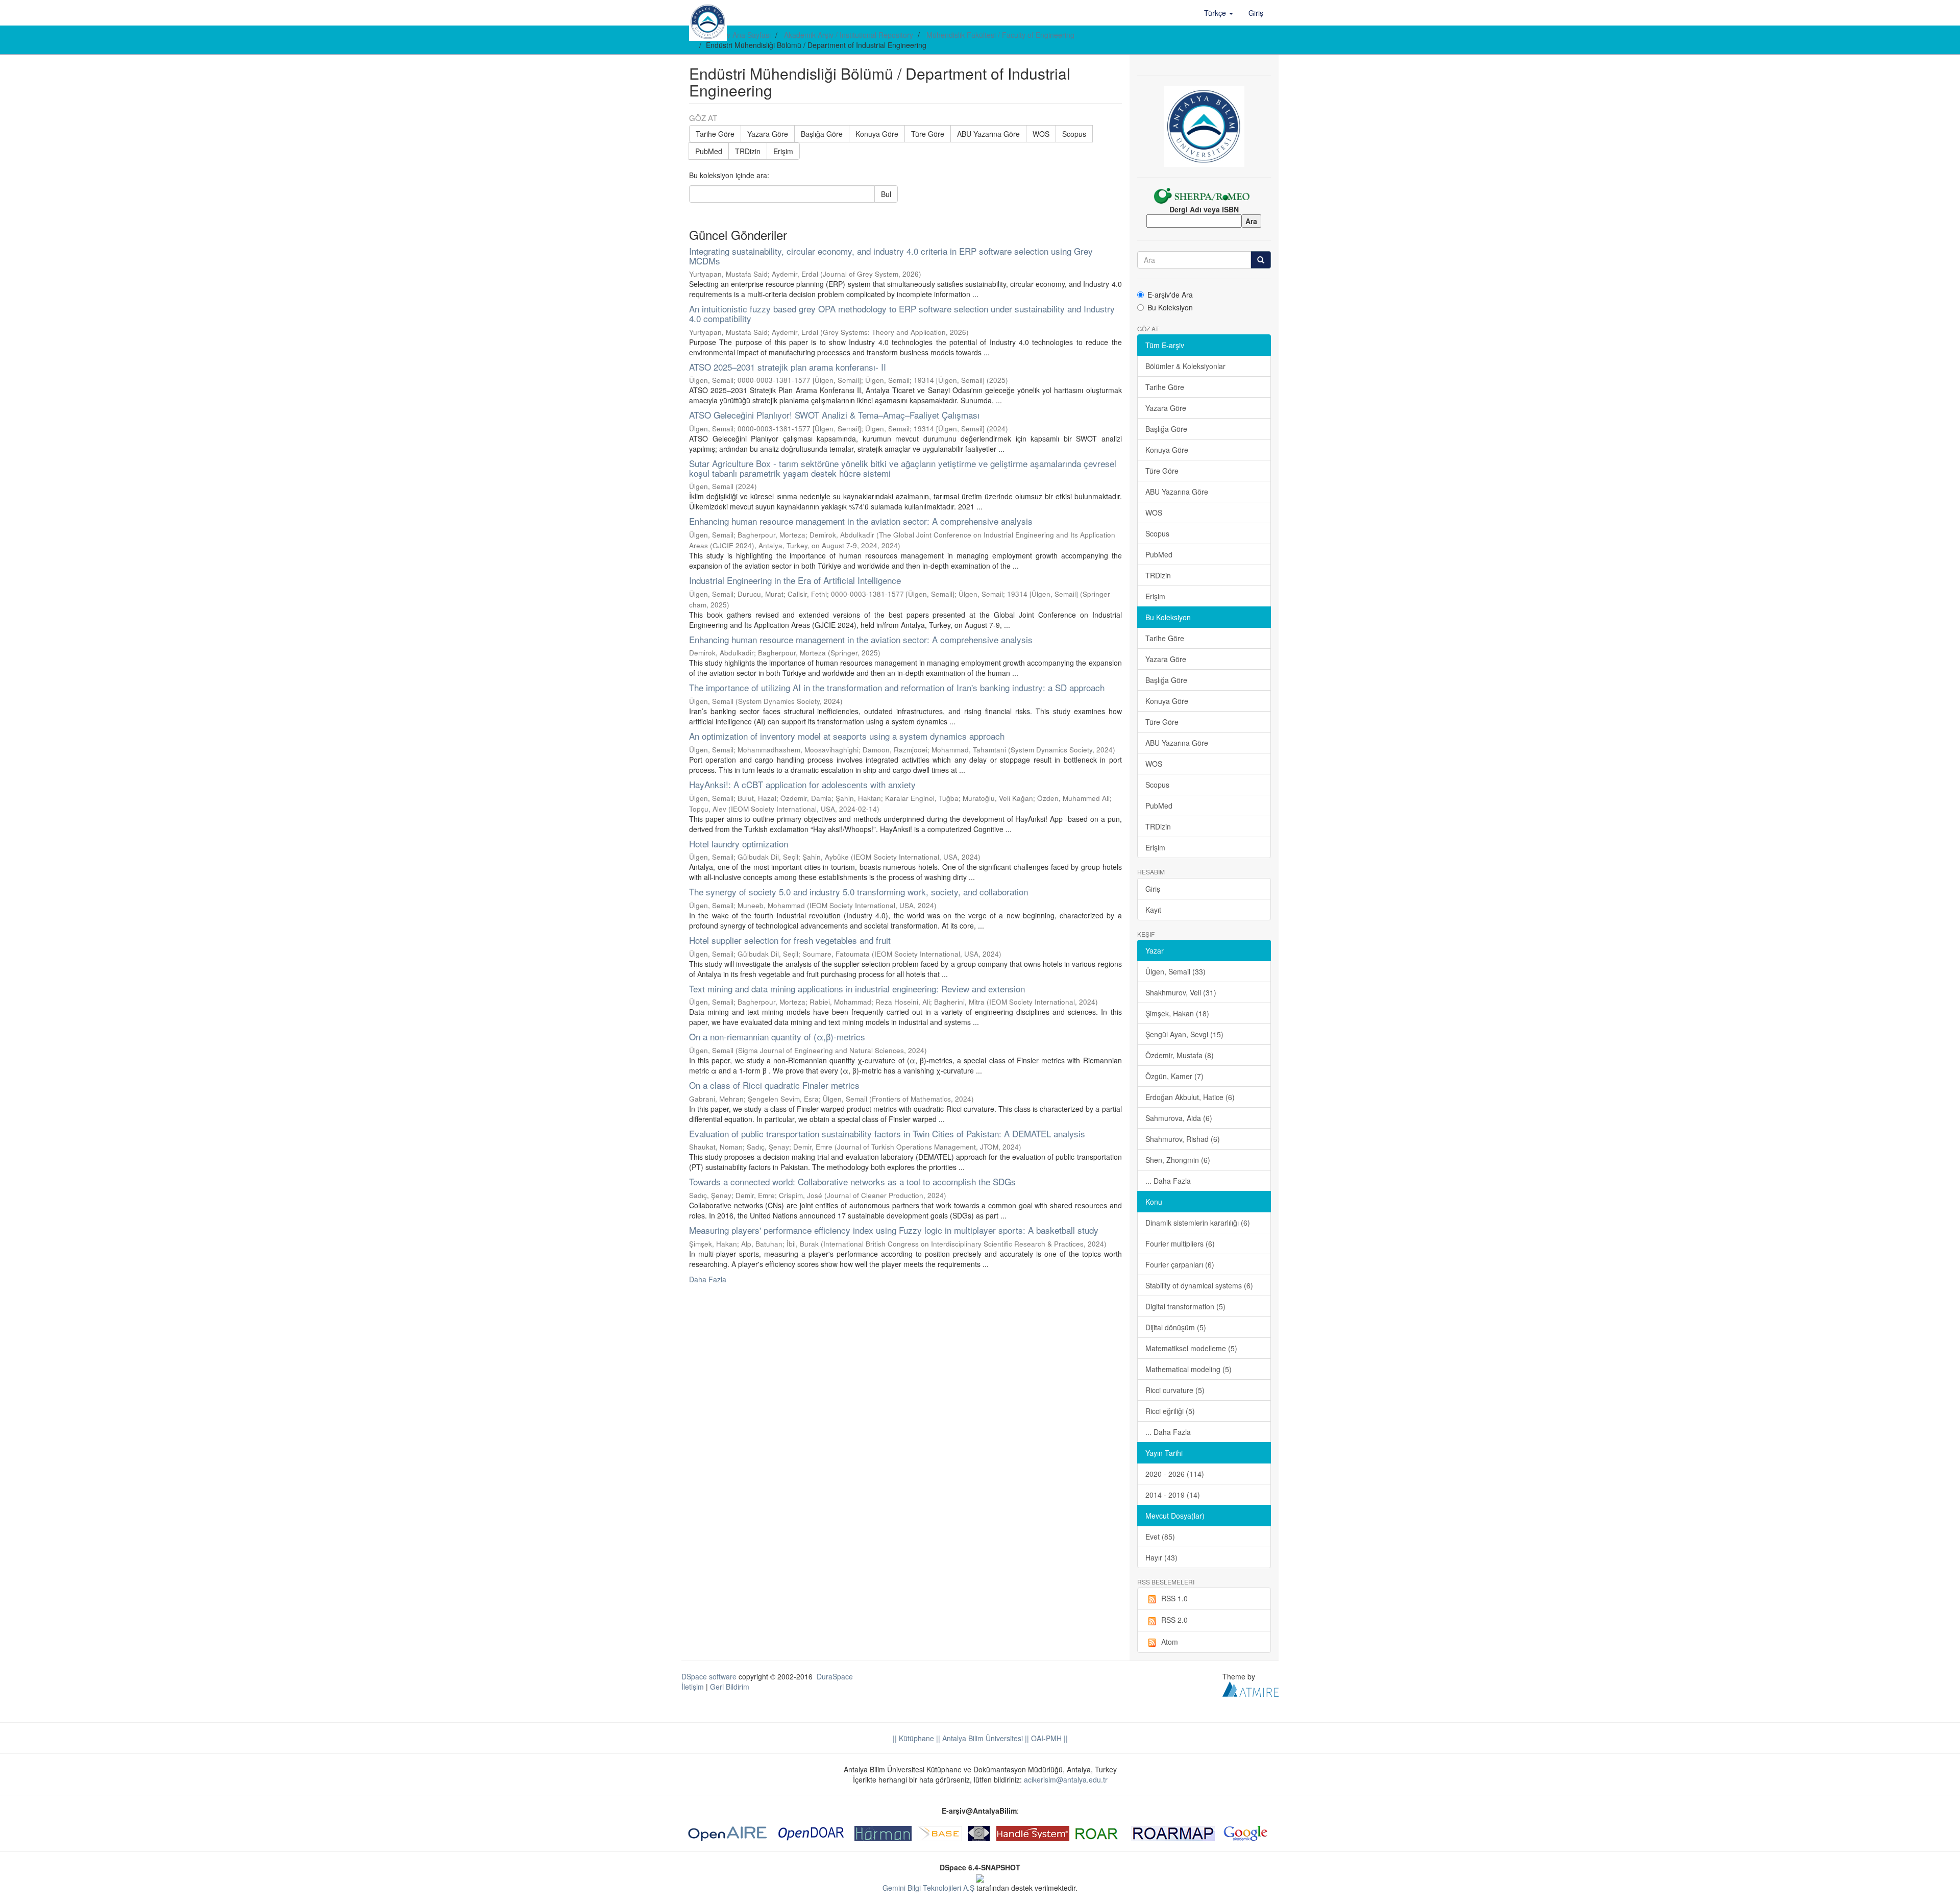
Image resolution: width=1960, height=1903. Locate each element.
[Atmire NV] (1251, 1688)
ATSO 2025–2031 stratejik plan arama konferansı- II (788, 367)
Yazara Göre (768, 134)
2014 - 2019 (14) (1173, 1495)
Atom (1170, 1642)
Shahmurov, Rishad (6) (1183, 1139)
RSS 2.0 (1174, 1620)
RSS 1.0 (1174, 1598)
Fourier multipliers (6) (1180, 1243)
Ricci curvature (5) (1175, 1390)
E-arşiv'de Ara (1170, 295)
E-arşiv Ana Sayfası (739, 35)
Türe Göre (928, 134)
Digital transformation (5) (1185, 1306)
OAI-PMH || (1048, 1738)
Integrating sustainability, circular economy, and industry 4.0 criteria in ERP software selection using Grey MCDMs (891, 256)
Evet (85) (1160, 1536)
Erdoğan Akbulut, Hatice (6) (1190, 1097)
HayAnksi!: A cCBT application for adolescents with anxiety (802, 784)
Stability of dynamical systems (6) (1199, 1285)
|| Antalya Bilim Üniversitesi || (982, 1738)
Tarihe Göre (715, 134)
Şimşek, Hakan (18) (1177, 1013)
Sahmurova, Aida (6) (1179, 1118)
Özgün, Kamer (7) (1174, 1076)
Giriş (1153, 889)
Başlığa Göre (822, 134)
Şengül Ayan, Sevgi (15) (1184, 1034)
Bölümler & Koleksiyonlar (1185, 366)
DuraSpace (835, 1676)
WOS (1041, 134)
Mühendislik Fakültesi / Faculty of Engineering (1000, 35)
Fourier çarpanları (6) (1180, 1264)
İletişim (693, 1687)
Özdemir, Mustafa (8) (1180, 1055)
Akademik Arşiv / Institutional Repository (849, 35)
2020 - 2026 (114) (1175, 1474)
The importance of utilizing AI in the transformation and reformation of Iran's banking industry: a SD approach (897, 687)
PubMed (709, 151)
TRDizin (748, 151)
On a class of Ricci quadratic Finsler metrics (774, 1085)
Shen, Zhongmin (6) (1178, 1160)
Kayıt (1153, 910)
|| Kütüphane (913, 1738)
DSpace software (709, 1676)
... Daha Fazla (1168, 1181)
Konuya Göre (877, 134)
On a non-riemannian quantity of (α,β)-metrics (777, 1036)
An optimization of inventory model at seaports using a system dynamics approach (847, 736)
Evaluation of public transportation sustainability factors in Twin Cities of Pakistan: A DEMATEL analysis (887, 1133)
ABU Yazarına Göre (988, 134)
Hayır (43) (1161, 1557)
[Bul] (1261, 260)
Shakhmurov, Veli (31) (1181, 992)
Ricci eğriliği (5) (1170, 1411)
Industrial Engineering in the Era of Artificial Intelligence (795, 580)
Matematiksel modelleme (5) (1191, 1348)
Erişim (783, 151)
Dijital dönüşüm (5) (1176, 1327)
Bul (886, 194)
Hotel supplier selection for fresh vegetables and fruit (790, 940)
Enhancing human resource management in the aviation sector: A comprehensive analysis (861, 521)
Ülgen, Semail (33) (1175, 971)
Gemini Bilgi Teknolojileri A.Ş (928, 1888)
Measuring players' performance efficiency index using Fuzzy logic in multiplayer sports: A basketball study (894, 1230)
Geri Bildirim (730, 1687)
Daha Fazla (708, 1279)
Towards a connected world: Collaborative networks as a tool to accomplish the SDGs (852, 1181)
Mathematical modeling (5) (1189, 1369)
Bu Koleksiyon (1170, 307)
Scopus (1074, 134)
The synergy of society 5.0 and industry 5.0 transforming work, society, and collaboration (859, 892)
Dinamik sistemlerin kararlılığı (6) (1198, 1223)
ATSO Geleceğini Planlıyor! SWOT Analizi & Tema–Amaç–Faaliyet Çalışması (834, 415)
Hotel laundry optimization (739, 844)
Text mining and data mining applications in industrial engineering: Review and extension (857, 989)
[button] (1219, 13)
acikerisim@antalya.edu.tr (1066, 1779)
